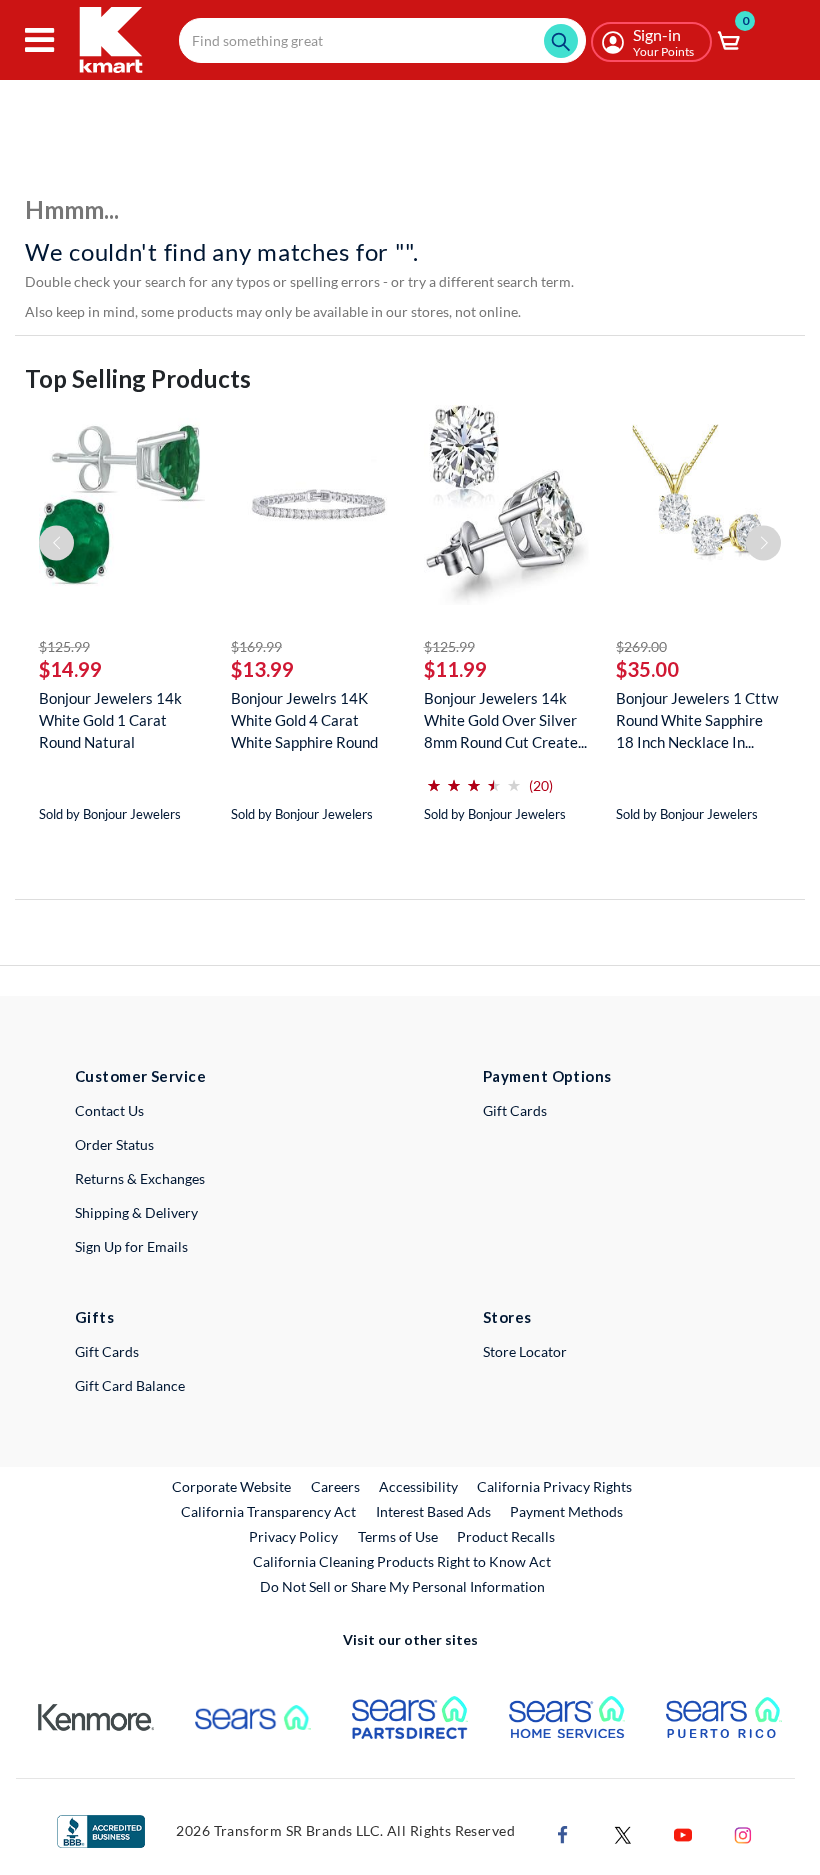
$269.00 (641, 646)
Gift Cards (515, 1110)
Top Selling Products (138, 378)
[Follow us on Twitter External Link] (623, 1832)
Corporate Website (232, 1486)
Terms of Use (398, 1536)
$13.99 (262, 669)
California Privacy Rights (554, 1486)
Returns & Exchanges (140, 1178)
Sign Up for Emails (131, 1246)
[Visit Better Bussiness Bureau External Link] (101, 1829)
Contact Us (109, 1110)
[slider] (474, 777)
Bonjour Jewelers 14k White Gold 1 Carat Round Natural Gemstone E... (110, 720)
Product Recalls (507, 1536)
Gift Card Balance (130, 1385)
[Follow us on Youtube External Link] (683, 1832)
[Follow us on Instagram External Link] (743, 1832)
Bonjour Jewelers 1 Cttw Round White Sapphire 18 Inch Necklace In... (697, 720)
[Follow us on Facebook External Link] (563, 1832)
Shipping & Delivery (136, 1212)
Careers (336, 1486)
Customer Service (140, 1076)
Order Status (114, 1144)
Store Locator (525, 1351)
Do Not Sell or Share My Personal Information (402, 1586)
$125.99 (64, 646)
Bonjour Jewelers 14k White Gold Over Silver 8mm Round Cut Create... (505, 720)
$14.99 (70, 669)
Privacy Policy (293, 1536)
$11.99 (455, 669)
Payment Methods (566, 1511)
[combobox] (382, 40)
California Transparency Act (268, 1511)
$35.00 (647, 669)
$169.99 (256, 646)
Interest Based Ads (433, 1511)
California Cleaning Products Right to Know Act (402, 1561)
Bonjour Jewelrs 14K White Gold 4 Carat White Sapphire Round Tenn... (304, 720)
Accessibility (418, 1486)
